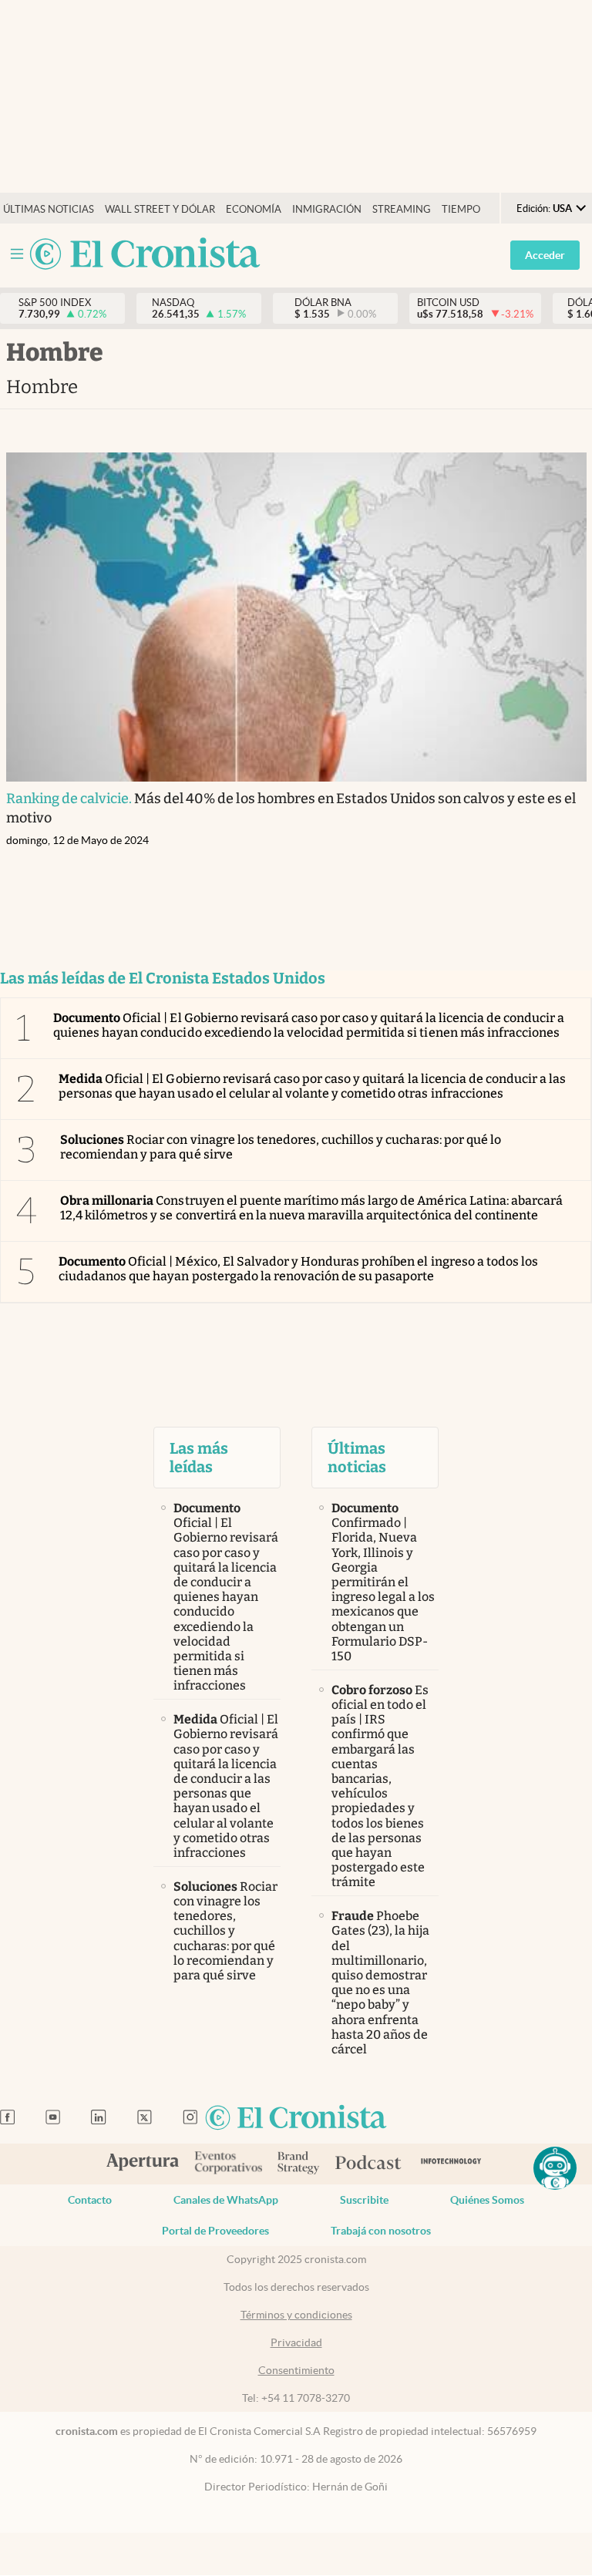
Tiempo (461, 209)
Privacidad (296, 2342)
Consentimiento (296, 2370)
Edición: (544, 209)
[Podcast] (368, 2164)
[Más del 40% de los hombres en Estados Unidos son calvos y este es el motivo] (296, 617)
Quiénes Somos (487, 2200)
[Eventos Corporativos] (228, 2164)
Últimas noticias (49, 209)
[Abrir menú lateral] (17, 254)
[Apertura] (143, 2164)
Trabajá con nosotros (381, 2231)
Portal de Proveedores (215, 2231)
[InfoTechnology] (451, 2164)
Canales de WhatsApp (226, 2200)
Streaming (402, 209)
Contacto (90, 2200)
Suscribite (364, 2200)
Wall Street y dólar (160, 209)
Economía (254, 209)
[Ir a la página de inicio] (145, 255)
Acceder (545, 255)
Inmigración (327, 209)
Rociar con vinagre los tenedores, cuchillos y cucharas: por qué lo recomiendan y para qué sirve (281, 1147)
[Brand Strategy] (299, 2164)
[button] (555, 2168)
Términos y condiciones (296, 2315)
